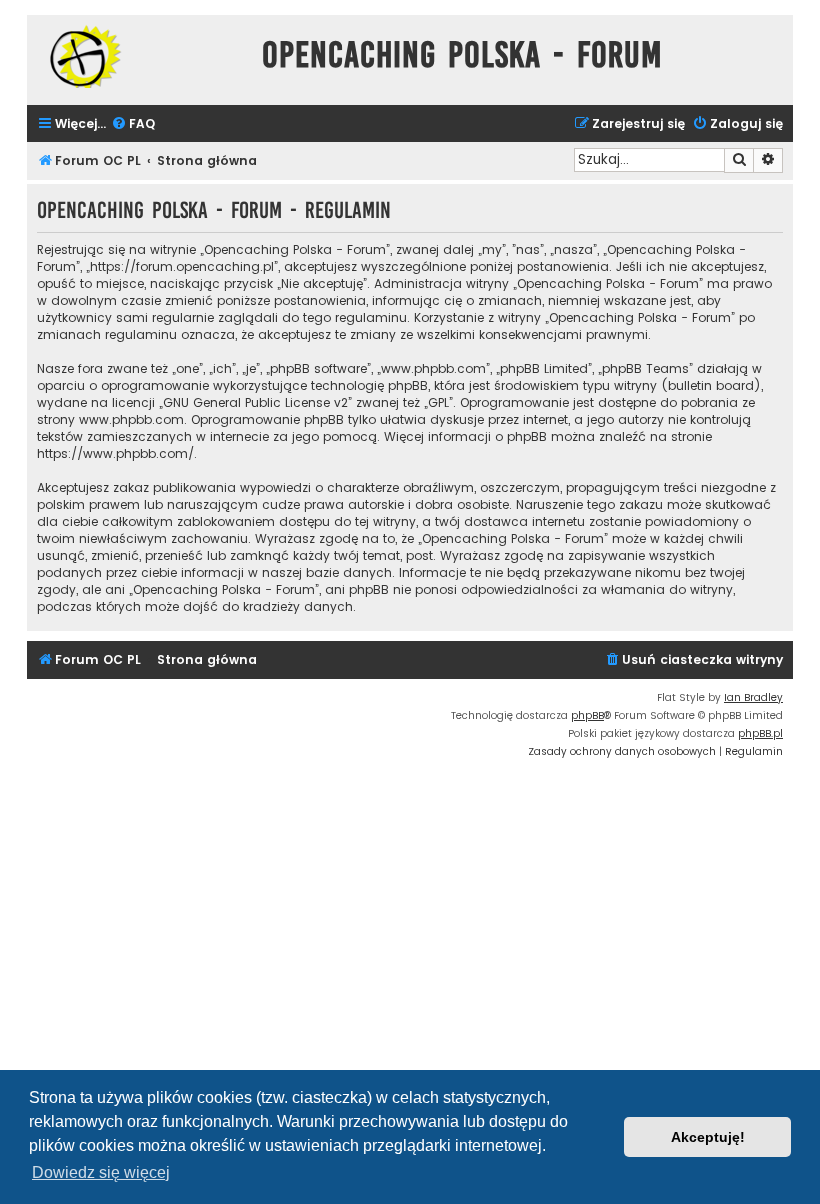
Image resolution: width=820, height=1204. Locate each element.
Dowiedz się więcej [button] (101, 1172)
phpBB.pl (760, 733)
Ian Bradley (753, 697)
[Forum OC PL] (139, 56)
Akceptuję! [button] (708, 1137)
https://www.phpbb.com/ (115, 453)
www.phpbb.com (131, 419)
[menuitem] (133, 124)
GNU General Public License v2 (255, 402)
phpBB (587, 715)
